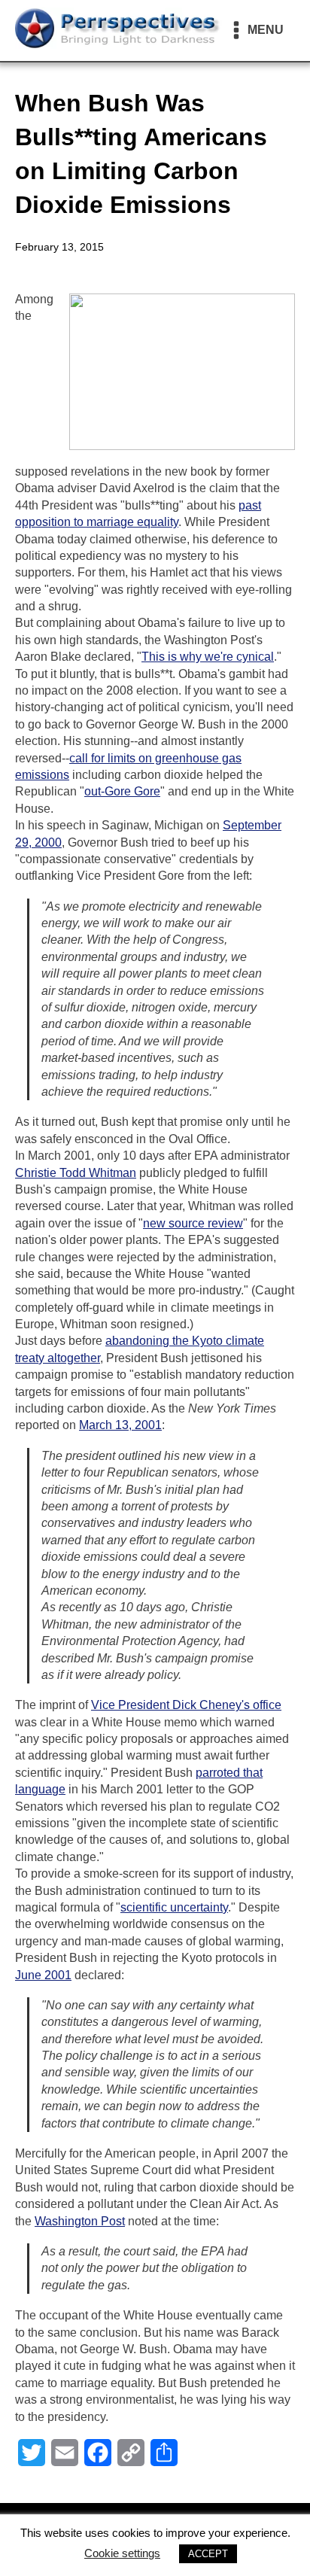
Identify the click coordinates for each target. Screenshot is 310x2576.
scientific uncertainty (174, 1907)
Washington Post (80, 2221)
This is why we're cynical (208, 657)
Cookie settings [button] (122, 2553)
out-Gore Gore (122, 791)
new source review (193, 1223)
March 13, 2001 (120, 1425)
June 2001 (43, 1975)
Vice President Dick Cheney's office (186, 1705)
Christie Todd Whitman (76, 1173)
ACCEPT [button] (208, 2554)
